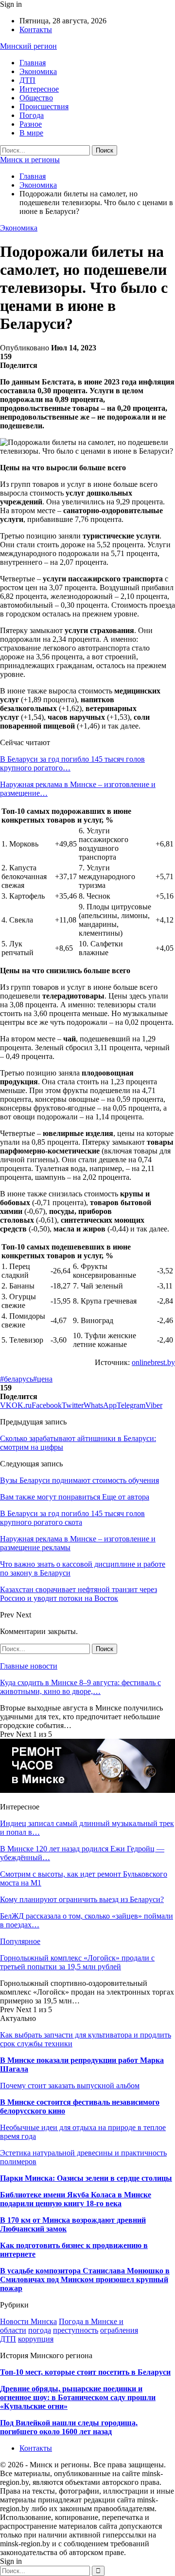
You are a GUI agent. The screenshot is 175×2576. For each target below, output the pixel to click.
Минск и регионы (30, 160)
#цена (43, 1379)
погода (40, 2330)
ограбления (119, 2330)
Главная (33, 63)
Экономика (38, 71)
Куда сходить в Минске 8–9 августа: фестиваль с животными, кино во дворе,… (80, 1687)
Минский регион (28, 46)
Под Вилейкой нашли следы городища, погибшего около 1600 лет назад (69, 2427)
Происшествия (44, 106)
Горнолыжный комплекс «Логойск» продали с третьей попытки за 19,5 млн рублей (77, 1962)
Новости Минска (28, 2321)
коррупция (36, 2339)
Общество (36, 98)
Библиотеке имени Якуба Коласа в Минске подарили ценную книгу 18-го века (76, 2199)
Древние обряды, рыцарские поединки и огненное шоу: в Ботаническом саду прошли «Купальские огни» (78, 2397)
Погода (32, 115)
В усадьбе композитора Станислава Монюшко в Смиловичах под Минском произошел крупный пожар (85, 2279)
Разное (31, 124)
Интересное (39, 89)
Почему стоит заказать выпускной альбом (70, 2086)
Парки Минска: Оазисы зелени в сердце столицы (86, 2178)
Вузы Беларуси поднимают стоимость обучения (79, 1480)
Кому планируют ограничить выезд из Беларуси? (82, 1899)
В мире (31, 133)
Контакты (36, 29)
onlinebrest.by (153, 1362)
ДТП (27, 80)
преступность (76, 2330)
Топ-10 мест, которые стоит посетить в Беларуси (85, 2372)
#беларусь (17, 1379)
